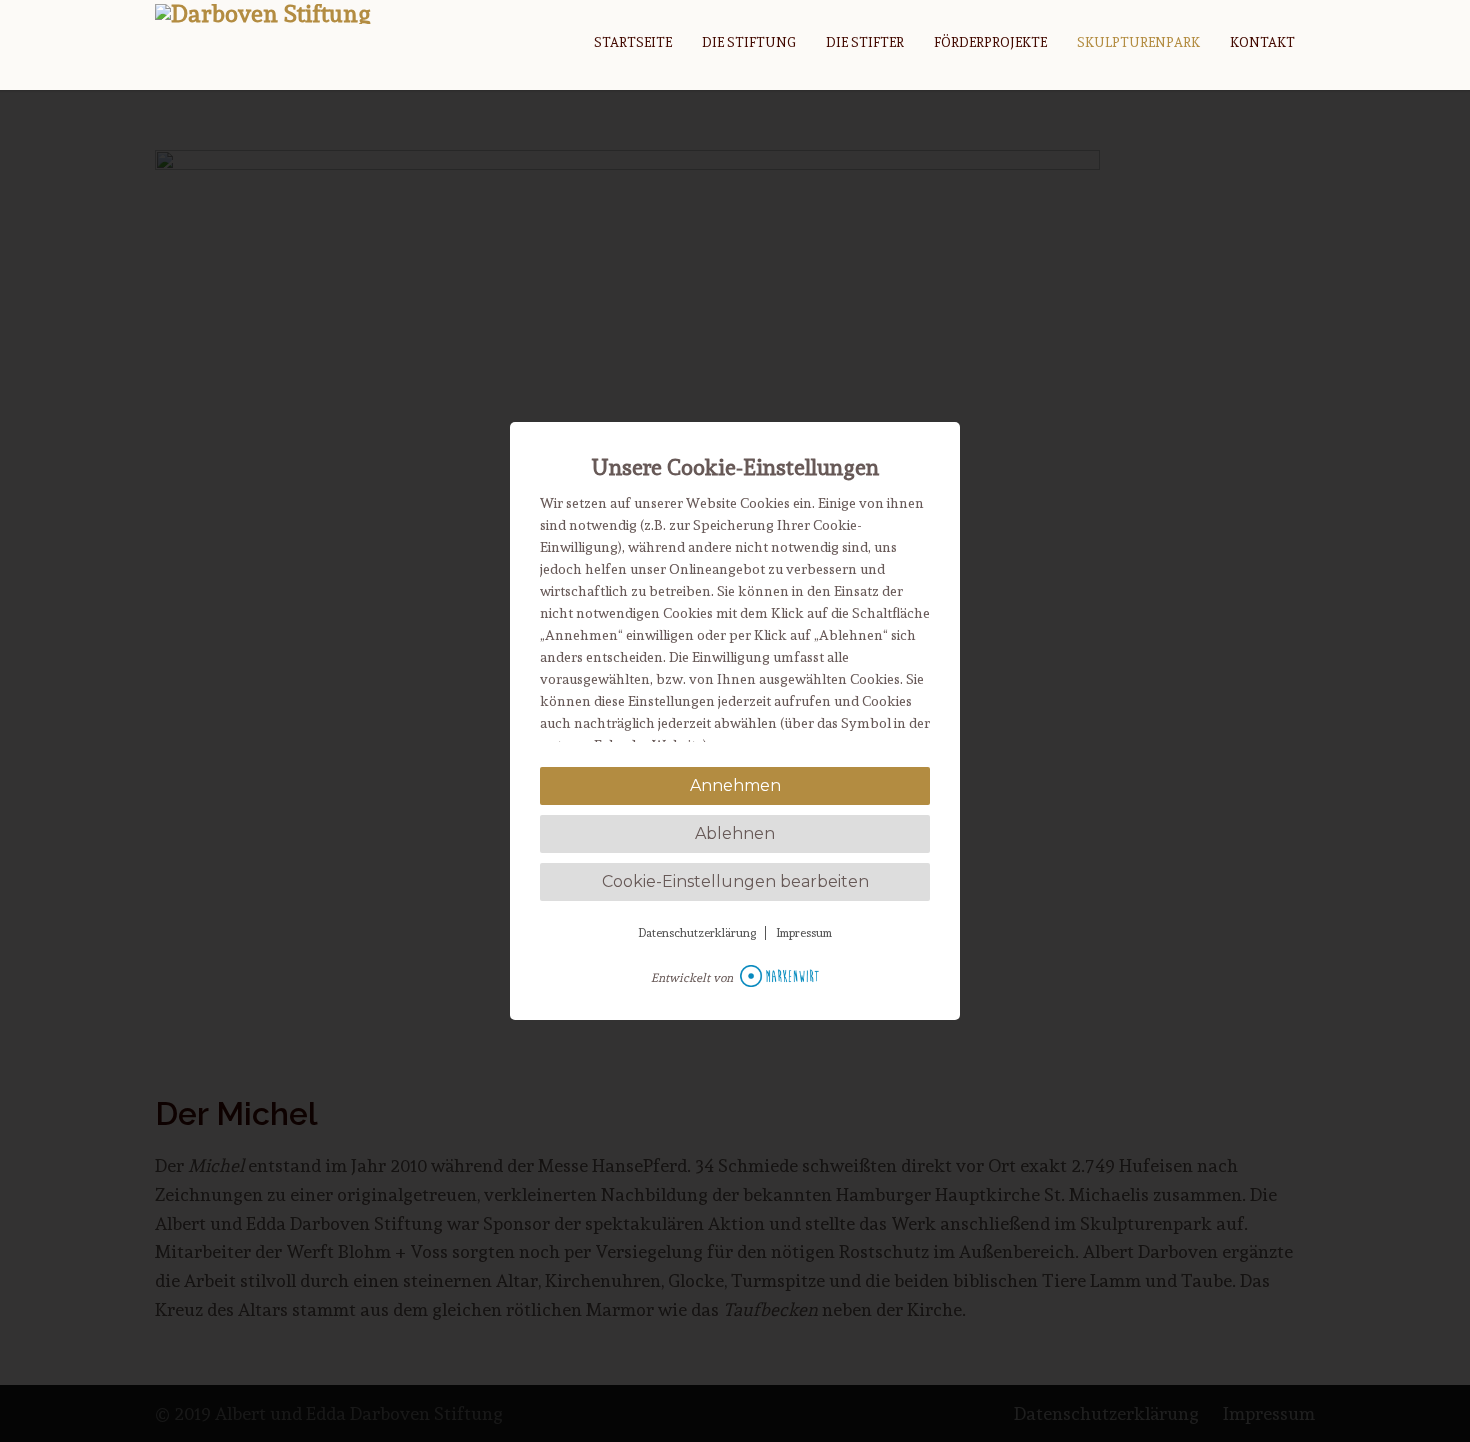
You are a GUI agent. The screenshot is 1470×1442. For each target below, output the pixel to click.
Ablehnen (735, 833)
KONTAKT (1262, 42)
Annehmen (735, 785)
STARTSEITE (633, 42)
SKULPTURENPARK (1138, 42)
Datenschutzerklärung (697, 933)
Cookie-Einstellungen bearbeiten (735, 881)
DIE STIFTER (865, 42)
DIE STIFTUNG (749, 42)
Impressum (804, 933)
